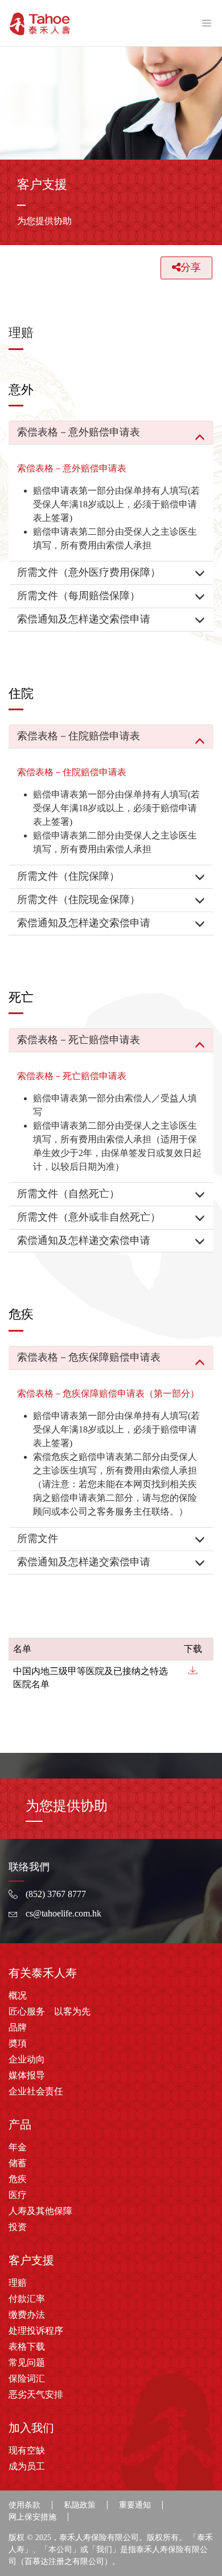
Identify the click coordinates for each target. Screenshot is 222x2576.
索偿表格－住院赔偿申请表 (72, 772)
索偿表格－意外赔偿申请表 (72, 468)
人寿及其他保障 (40, 2211)
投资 (18, 2227)
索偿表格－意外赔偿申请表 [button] (79, 432)
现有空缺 (27, 2450)
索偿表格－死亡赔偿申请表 (72, 1076)
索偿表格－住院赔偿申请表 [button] (79, 736)
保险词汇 (27, 2378)
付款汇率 (27, 2299)
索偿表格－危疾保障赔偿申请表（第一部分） (108, 1393)
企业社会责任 (36, 2091)
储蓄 (18, 2163)
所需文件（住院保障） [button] (68, 876)
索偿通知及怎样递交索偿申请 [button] (84, 619)
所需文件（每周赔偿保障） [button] (79, 596)
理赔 (18, 2283)
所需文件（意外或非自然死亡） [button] (89, 1217)
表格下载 (27, 2347)
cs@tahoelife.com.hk (63, 1913)
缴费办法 (27, 2315)
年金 (18, 2147)
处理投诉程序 (36, 2331)
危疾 (18, 2179)
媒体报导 (27, 2075)
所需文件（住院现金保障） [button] (79, 900)
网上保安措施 (32, 2517)
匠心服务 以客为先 (50, 2011)
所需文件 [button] (38, 1539)
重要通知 (135, 2505)
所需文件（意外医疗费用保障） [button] (89, 572)
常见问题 (27, 2363)
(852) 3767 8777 (56, 1894)
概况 (18, 1995)
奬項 (18, 2043)
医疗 (18, 2195)
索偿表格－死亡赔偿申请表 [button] (79, 1040)
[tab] (111, 433)
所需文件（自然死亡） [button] (68, 1194)
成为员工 (27, 2466)
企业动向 (27, 2059)
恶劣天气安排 (36, 2394)
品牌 (18, 2027)
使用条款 (24, 2505)
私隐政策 (80, 2505)
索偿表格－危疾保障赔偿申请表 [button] (89, 1357)
